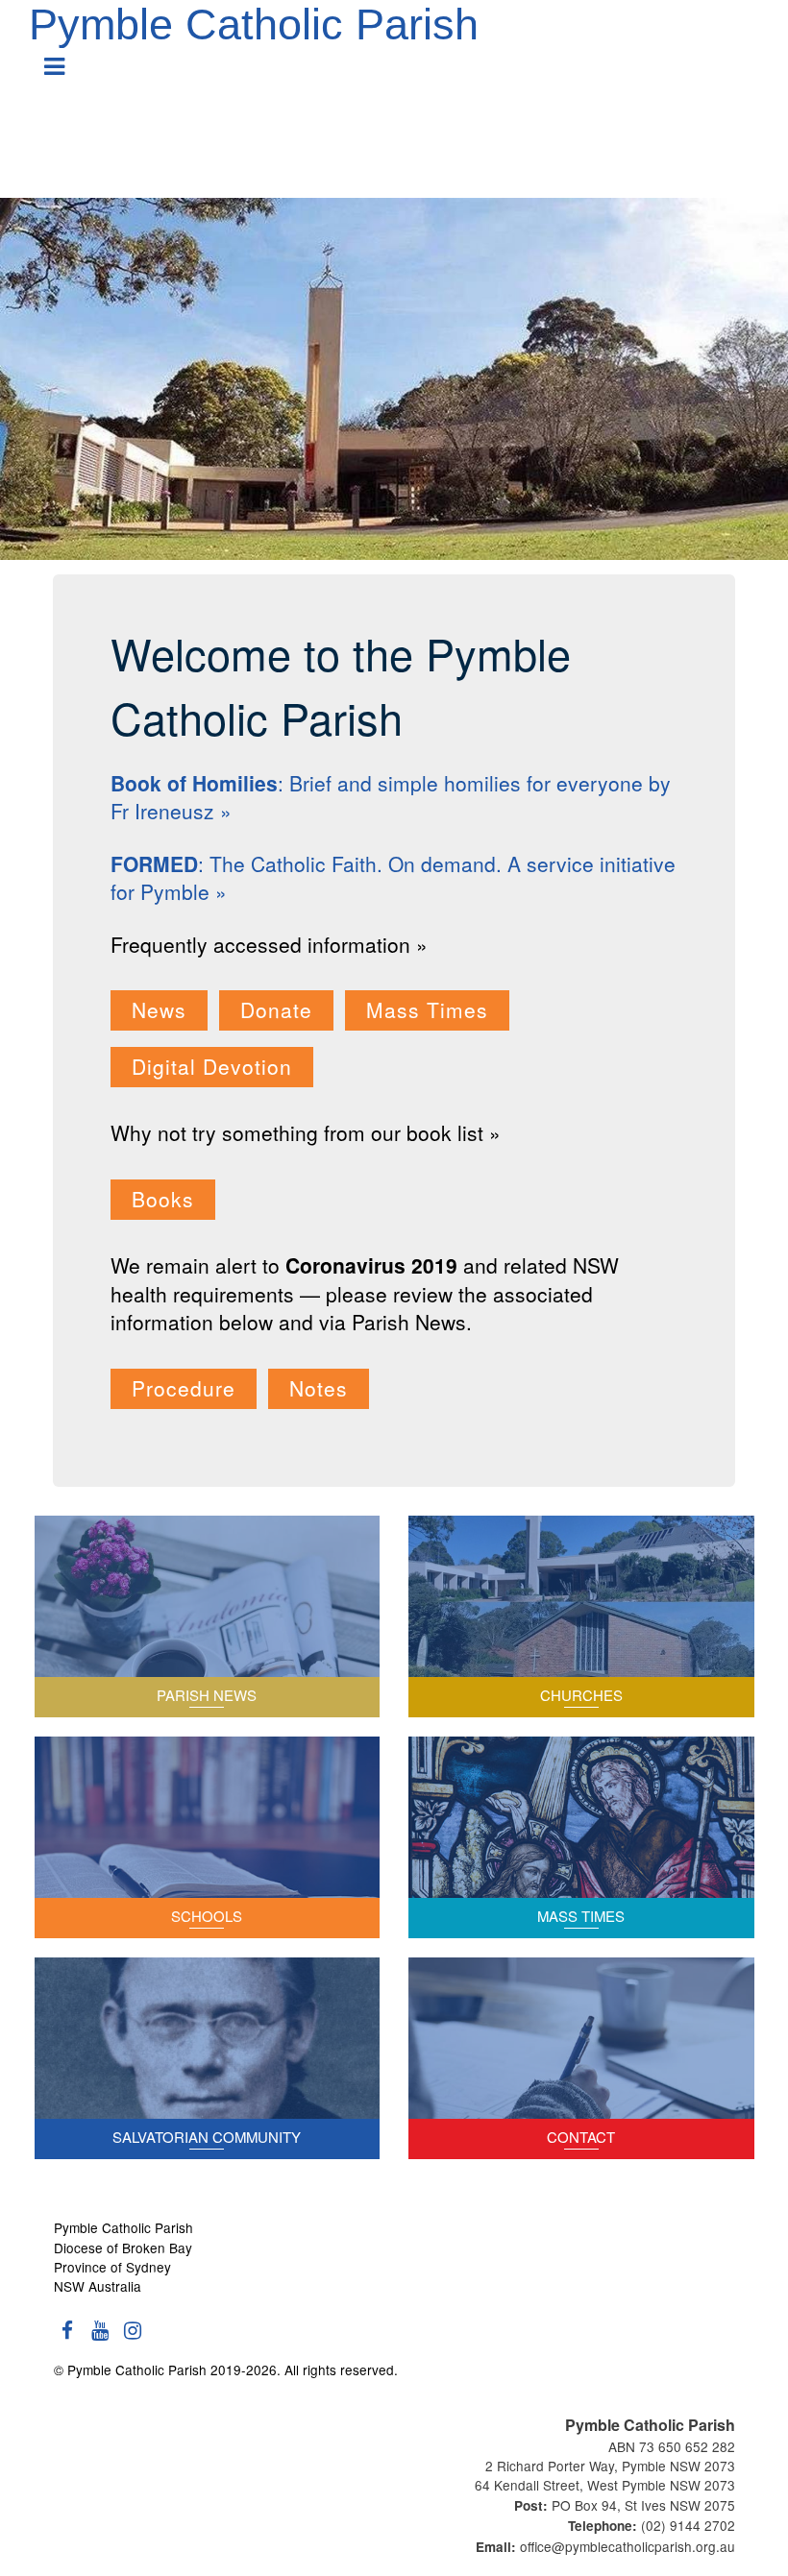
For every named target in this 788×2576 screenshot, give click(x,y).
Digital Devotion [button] (212, 1066)
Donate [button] (276, 1009)
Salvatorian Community (207, 2137)
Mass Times (581, 1916)
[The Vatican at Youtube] (101, 2338)
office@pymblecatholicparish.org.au (628, 2546)
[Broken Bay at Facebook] (68, 2338)
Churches (581, 1695)
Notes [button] (319, 1388)
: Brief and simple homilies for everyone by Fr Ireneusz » (391, 797)
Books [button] (163, 1199)
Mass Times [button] (427, 1009)
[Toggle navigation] (55, 59)
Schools (207, 1916)
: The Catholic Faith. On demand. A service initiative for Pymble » (393, 877)
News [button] (159, 1009)
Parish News (207, 1695)
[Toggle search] (750, 73)
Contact (581, 2137)
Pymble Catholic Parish (254, 24)
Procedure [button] (184, 1388)
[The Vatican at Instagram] (134, 2338)
